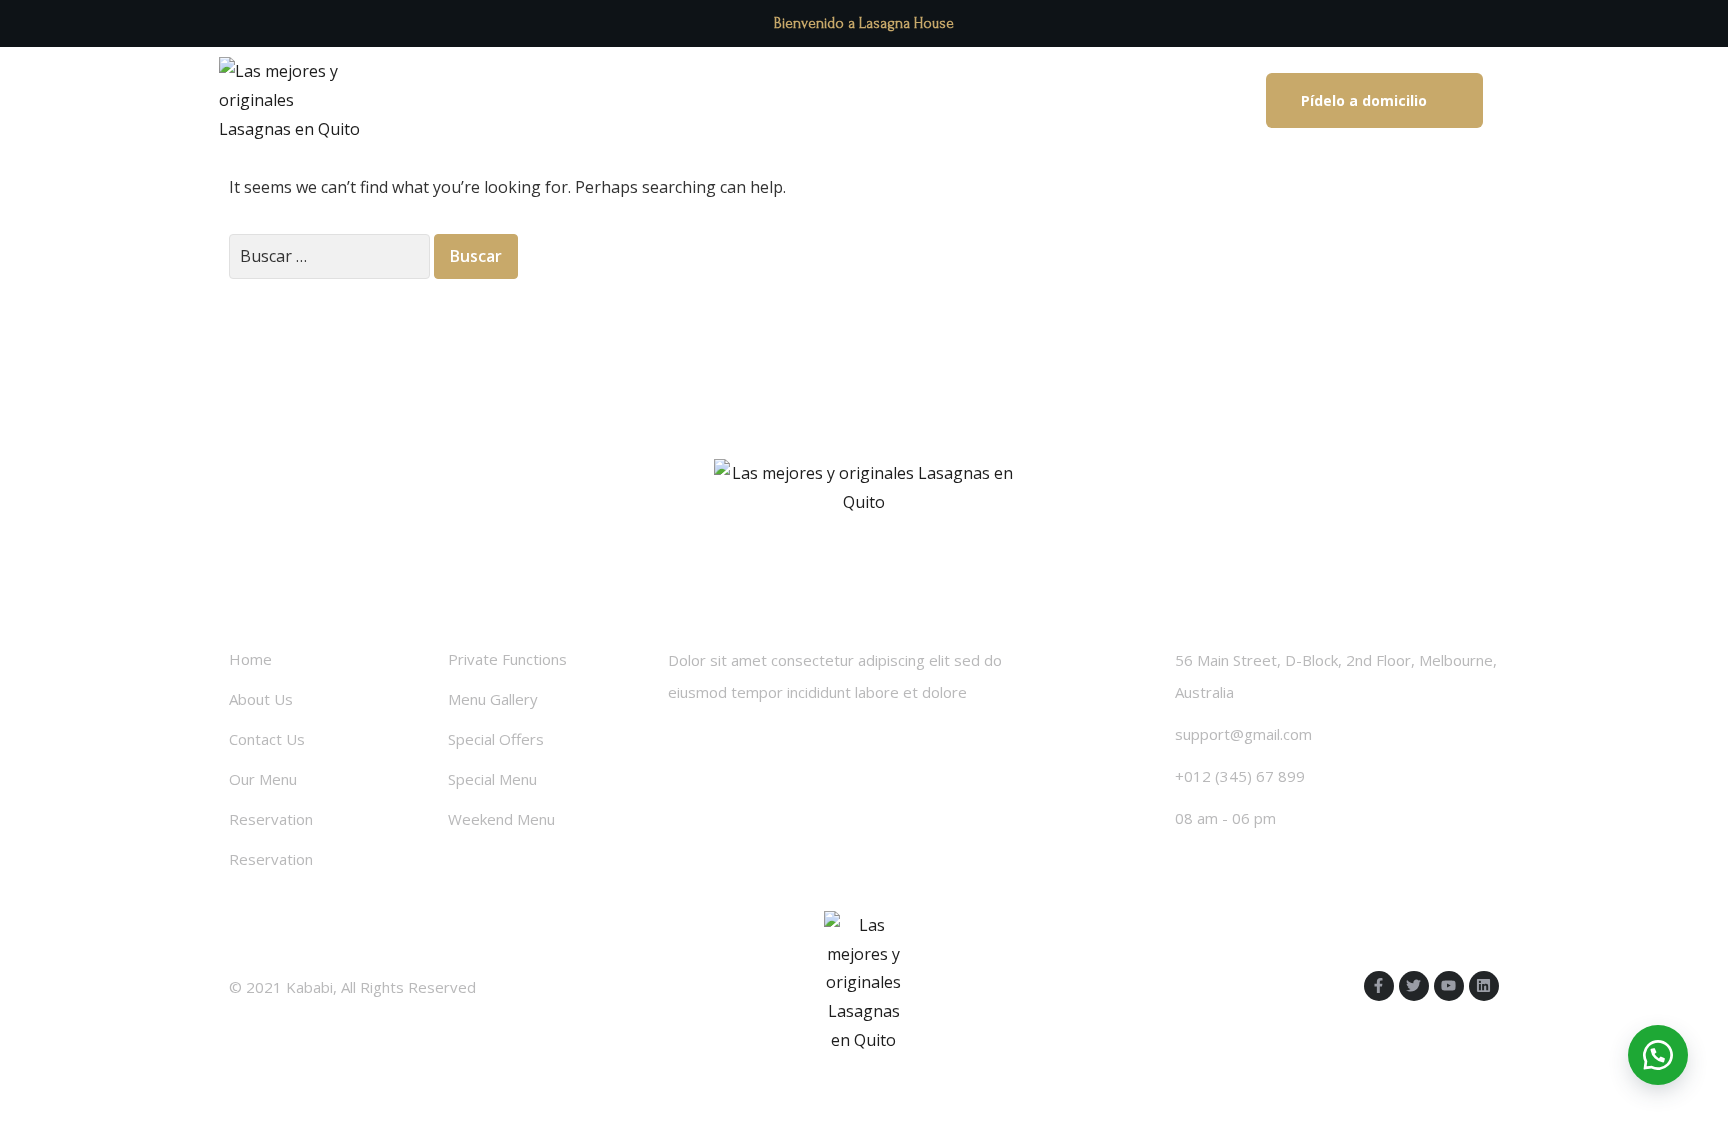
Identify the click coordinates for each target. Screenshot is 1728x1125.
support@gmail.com (1243, 734)
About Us (261, 699)
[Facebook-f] (1379, 986)
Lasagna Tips (692, 100)
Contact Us (267, 739)
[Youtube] (1449, 986)
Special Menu (492, 779)
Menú (806, 100)
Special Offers (496, 739)
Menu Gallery (493, 699)
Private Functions (507, 659)
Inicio (579, 100)
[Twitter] (1414, 986)
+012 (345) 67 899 (1240, 776)
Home (250, 659)
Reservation (271, 819)
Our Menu (263, 779)
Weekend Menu (501, 819)
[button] (1374, 100)
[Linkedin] (1484, 986)
